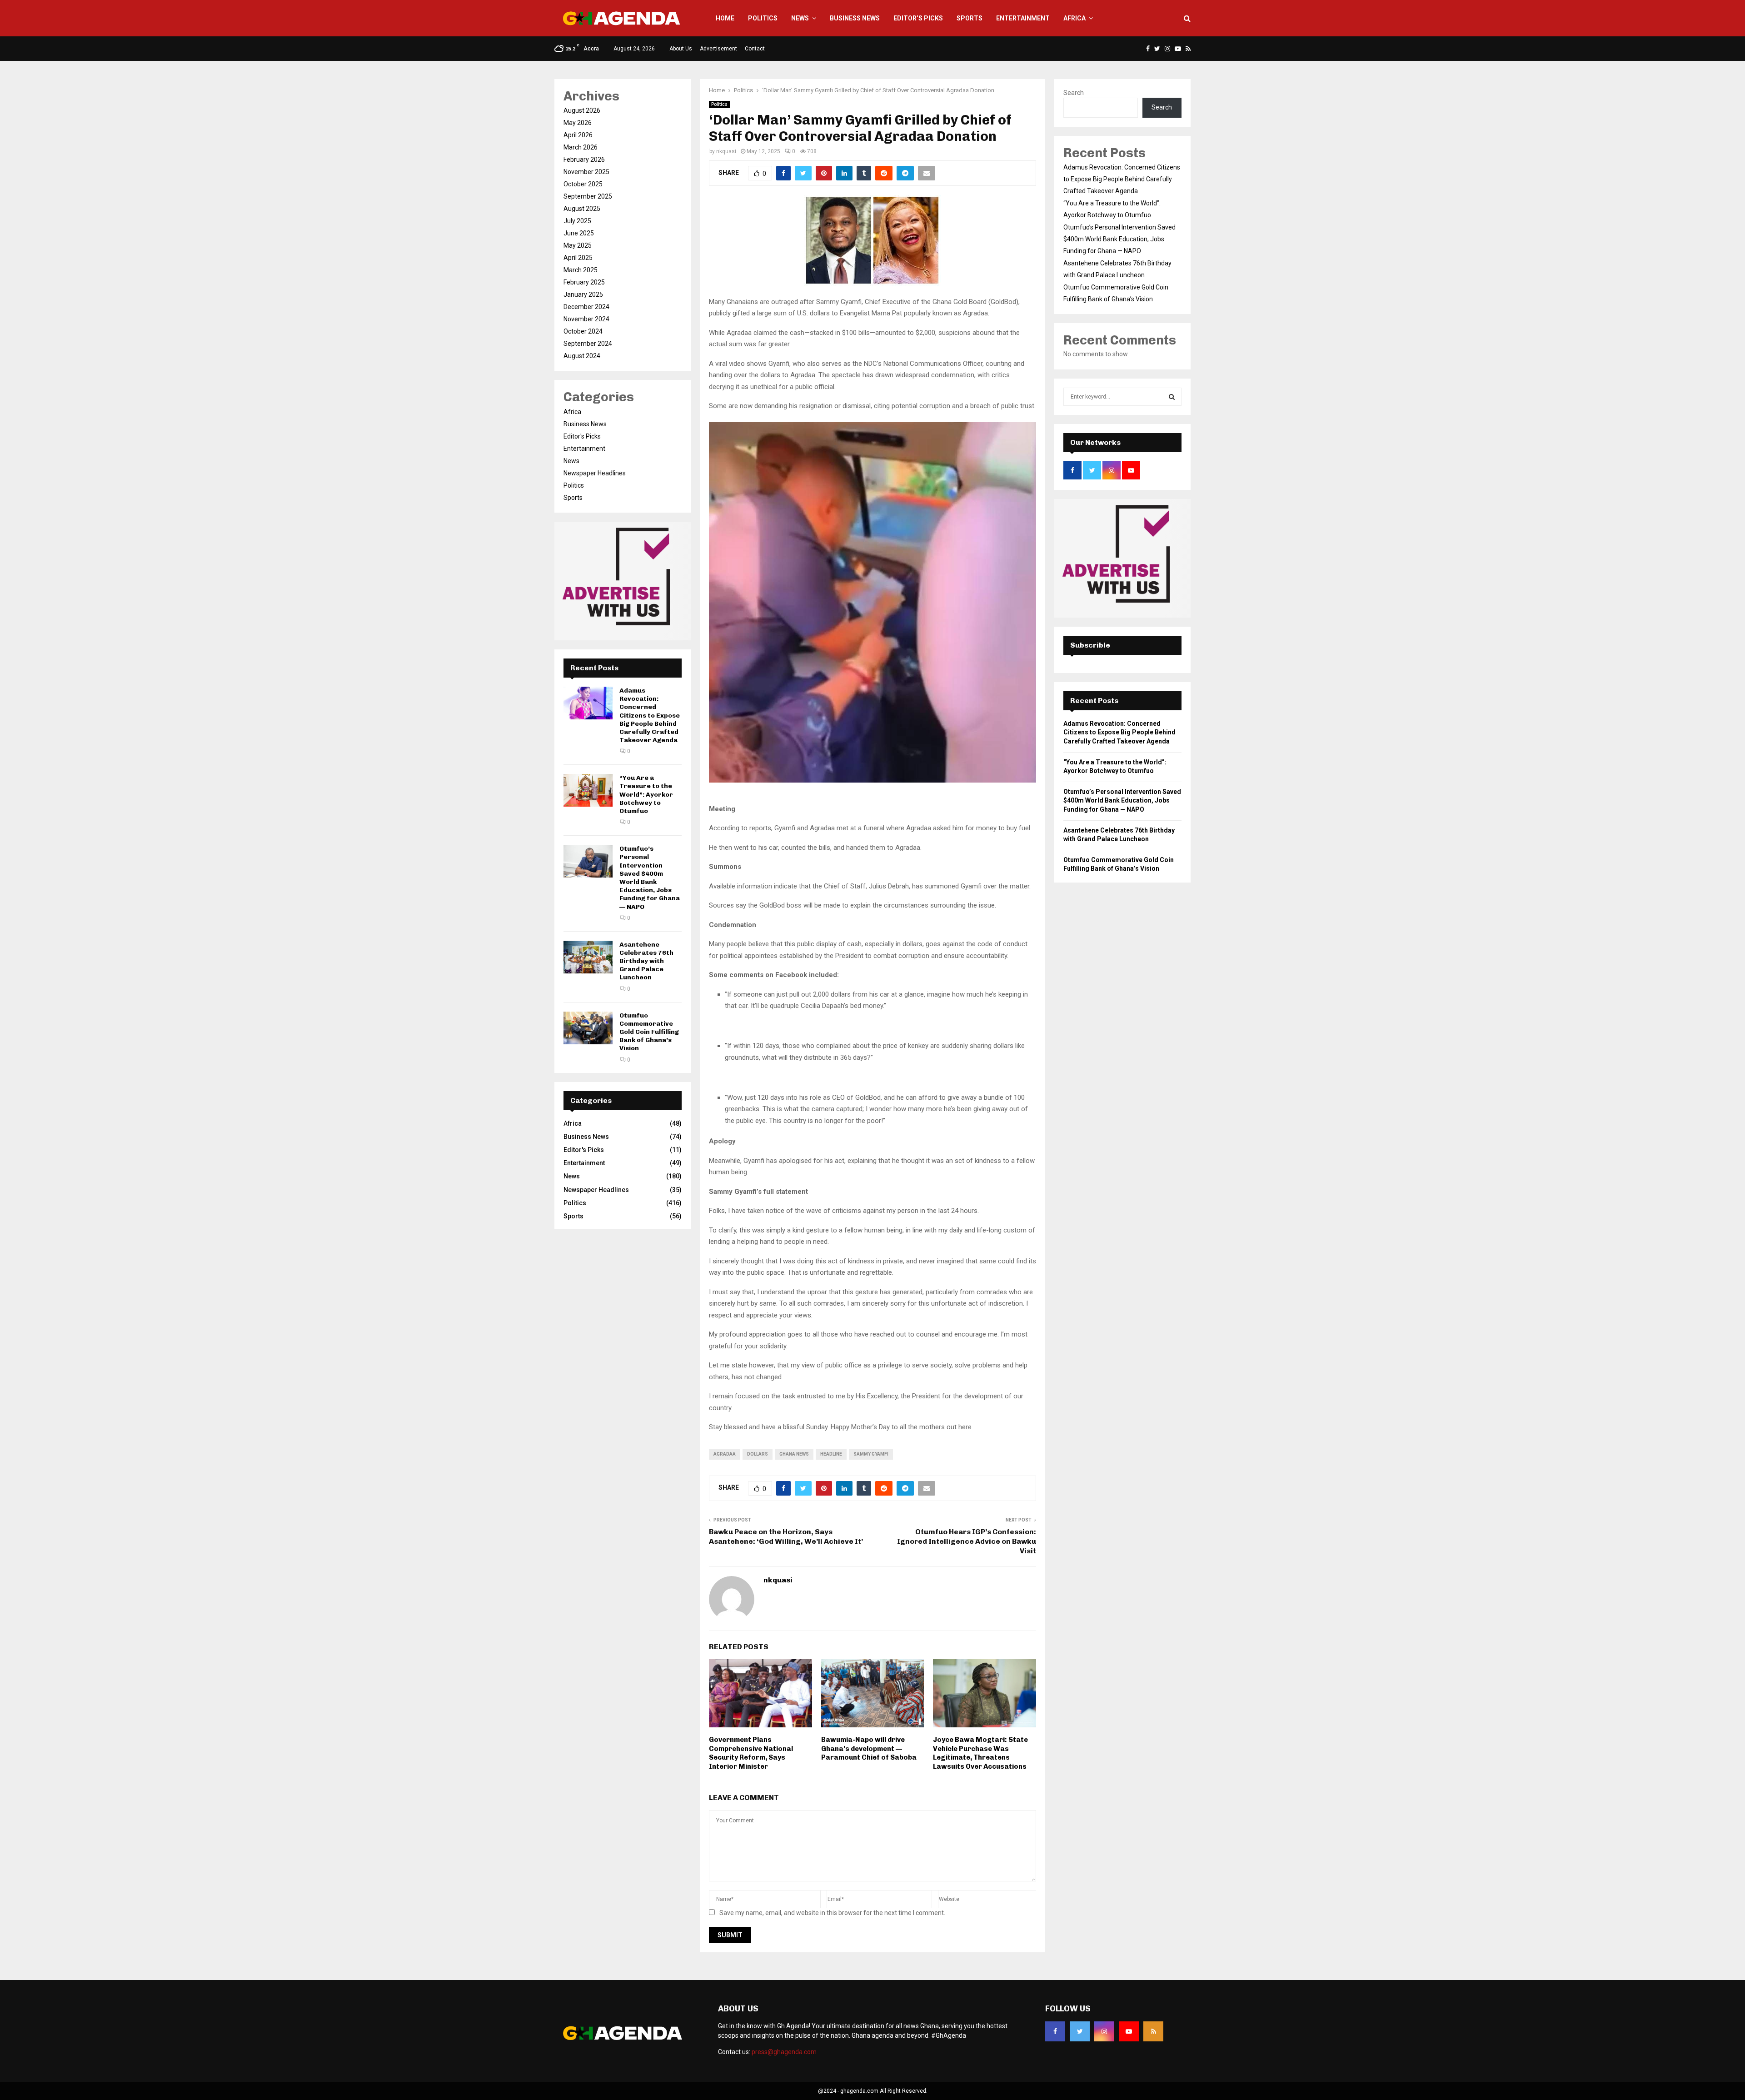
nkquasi (726, 151)
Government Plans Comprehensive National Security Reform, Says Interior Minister (751, 1753)
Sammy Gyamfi (871, 1454)
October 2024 (583, 331)
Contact (755, 49)
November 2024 (586, 319)
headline (831, 1454)
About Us (681, 49)
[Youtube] (1129, 2031)
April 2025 (578, 258)
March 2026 (581, 147)
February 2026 (584, 160)
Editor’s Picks (918, 18)
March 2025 (581, 270)
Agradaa (725, 1454)
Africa (1074, 18)
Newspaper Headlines (595, 473)
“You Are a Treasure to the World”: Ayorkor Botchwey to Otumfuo (646, 794)
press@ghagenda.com (784, 2052)
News (800, 18)
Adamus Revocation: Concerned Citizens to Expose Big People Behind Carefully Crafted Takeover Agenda (650, 715)
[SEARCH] (1172, 397)
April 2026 (578, 135)
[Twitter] (1080, 2031)
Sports (970, 18)
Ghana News (794, 1454)
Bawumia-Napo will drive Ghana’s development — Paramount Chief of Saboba (869, 1748)
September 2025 (588, 196)
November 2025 (586, 172)
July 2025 (577, 221)
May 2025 (578, 245)
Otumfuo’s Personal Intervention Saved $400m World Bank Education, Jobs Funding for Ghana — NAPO (650, 878)
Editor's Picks (582, 436)
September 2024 (588, 344)
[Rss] (1153, 2031)
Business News (855, 18)
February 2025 (584, 282)
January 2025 (583, 294)
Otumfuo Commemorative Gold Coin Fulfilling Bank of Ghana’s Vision (649, 1032)
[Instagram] (1104, 2031)
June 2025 (579, 233)
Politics (763, 18)
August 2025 (582, 209)
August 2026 (582, 110)
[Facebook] (1055, 2031)
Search (1074, 93)
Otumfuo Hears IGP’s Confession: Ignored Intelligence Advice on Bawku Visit (967, 1541)
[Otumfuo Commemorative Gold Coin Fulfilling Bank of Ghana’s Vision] (588, 1028)
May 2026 (578, 123)
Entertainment (1023, 18)
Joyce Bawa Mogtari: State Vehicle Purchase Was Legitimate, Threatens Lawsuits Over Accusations (980, 1753)
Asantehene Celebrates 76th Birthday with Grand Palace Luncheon (646, 961)
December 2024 (586, 307)
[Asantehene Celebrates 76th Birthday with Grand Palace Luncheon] (588, 957)
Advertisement (718, 49)
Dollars (758, 1454)
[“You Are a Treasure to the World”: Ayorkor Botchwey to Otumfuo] (588, 790)
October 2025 (583, 184)
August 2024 (582, 356)
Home (725, 18)
